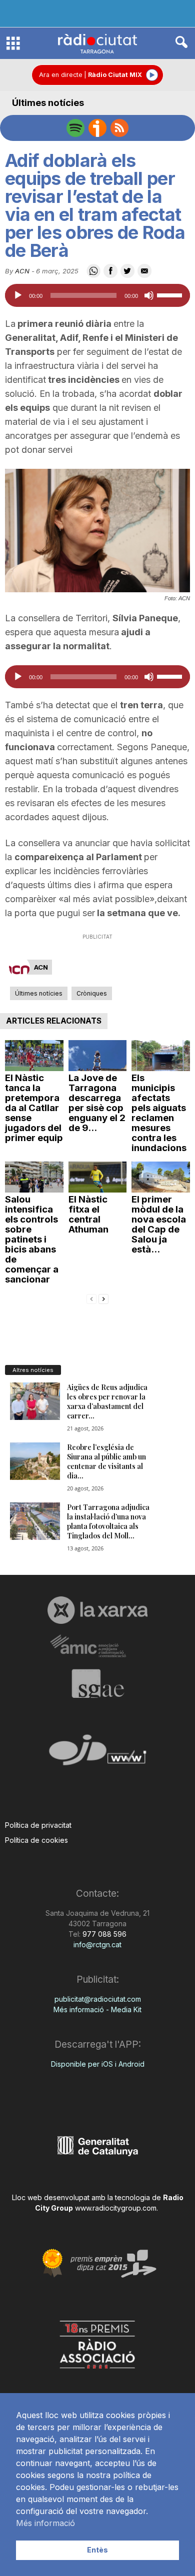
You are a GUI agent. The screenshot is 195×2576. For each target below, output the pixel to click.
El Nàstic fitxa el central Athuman (88, 1214)
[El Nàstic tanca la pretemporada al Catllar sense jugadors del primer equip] (34, 1056)
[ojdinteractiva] (97, 1754)
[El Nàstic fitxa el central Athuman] (98, 1177)
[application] (97, 295)
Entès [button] (97, 2550)
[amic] (97, 1647)
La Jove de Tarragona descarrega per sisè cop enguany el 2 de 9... (97, 1103)
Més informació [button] (45, 2523)
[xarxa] (97, 1610)
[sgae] (97, 1683)
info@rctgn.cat (97, 1944)
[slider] (171, 294)
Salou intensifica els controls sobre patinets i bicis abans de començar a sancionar (32, 1239)
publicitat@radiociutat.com (98, 1999)
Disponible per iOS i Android (98, 2064)
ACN (22, 271)
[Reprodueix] (18, 295)
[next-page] (103, 1298)
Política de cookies (36, 1840)
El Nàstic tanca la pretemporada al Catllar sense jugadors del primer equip (34, 1108)
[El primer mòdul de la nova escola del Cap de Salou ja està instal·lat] (161, 1177)
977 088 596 (103, 1934)
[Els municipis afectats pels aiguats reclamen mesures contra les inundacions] (161, 1056)
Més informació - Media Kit (97, 2009)
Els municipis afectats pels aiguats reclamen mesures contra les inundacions (159, 1113)
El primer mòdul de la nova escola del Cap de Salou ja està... (159, 1224)
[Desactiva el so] (149, 295)
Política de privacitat (38, 1825)
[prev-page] (91, 1298)
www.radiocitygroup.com (116, 2208)
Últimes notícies (48, 103)
